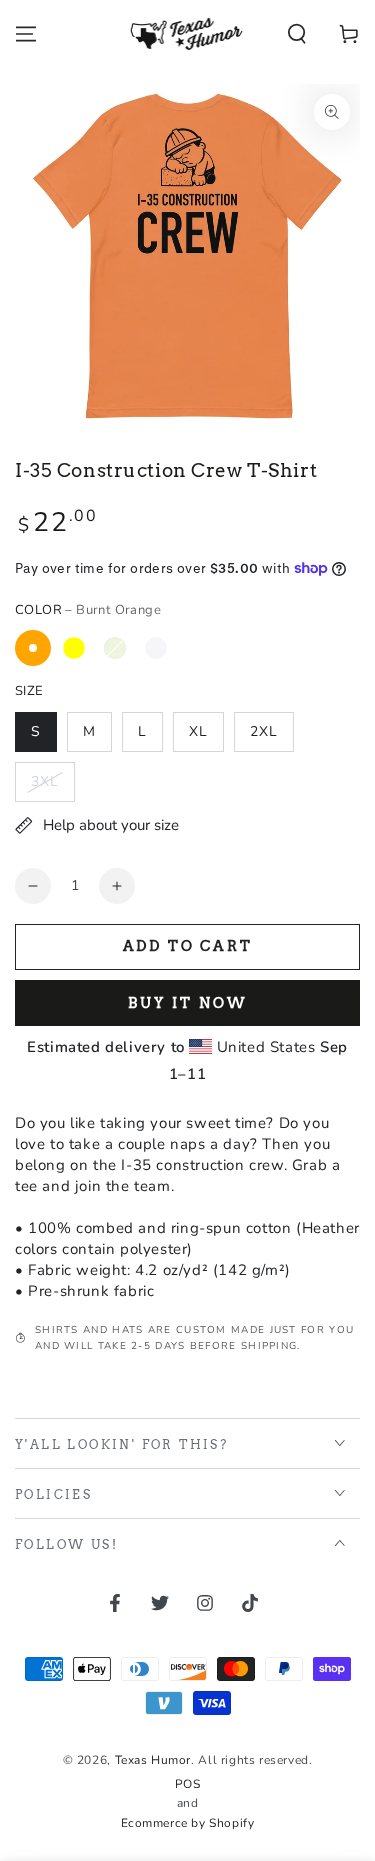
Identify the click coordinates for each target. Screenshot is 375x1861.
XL (198, 731)
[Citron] (115, 648)
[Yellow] (74, 648)
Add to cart (188, 946)
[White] (156, 648)
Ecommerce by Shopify (188, 1823)
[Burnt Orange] (33, 648)
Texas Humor (153, 1760)
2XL (264, 731)
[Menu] (26, 34)
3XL (45, 781)
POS (188, 1784)
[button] (297, 34)
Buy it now (188, 1003)
